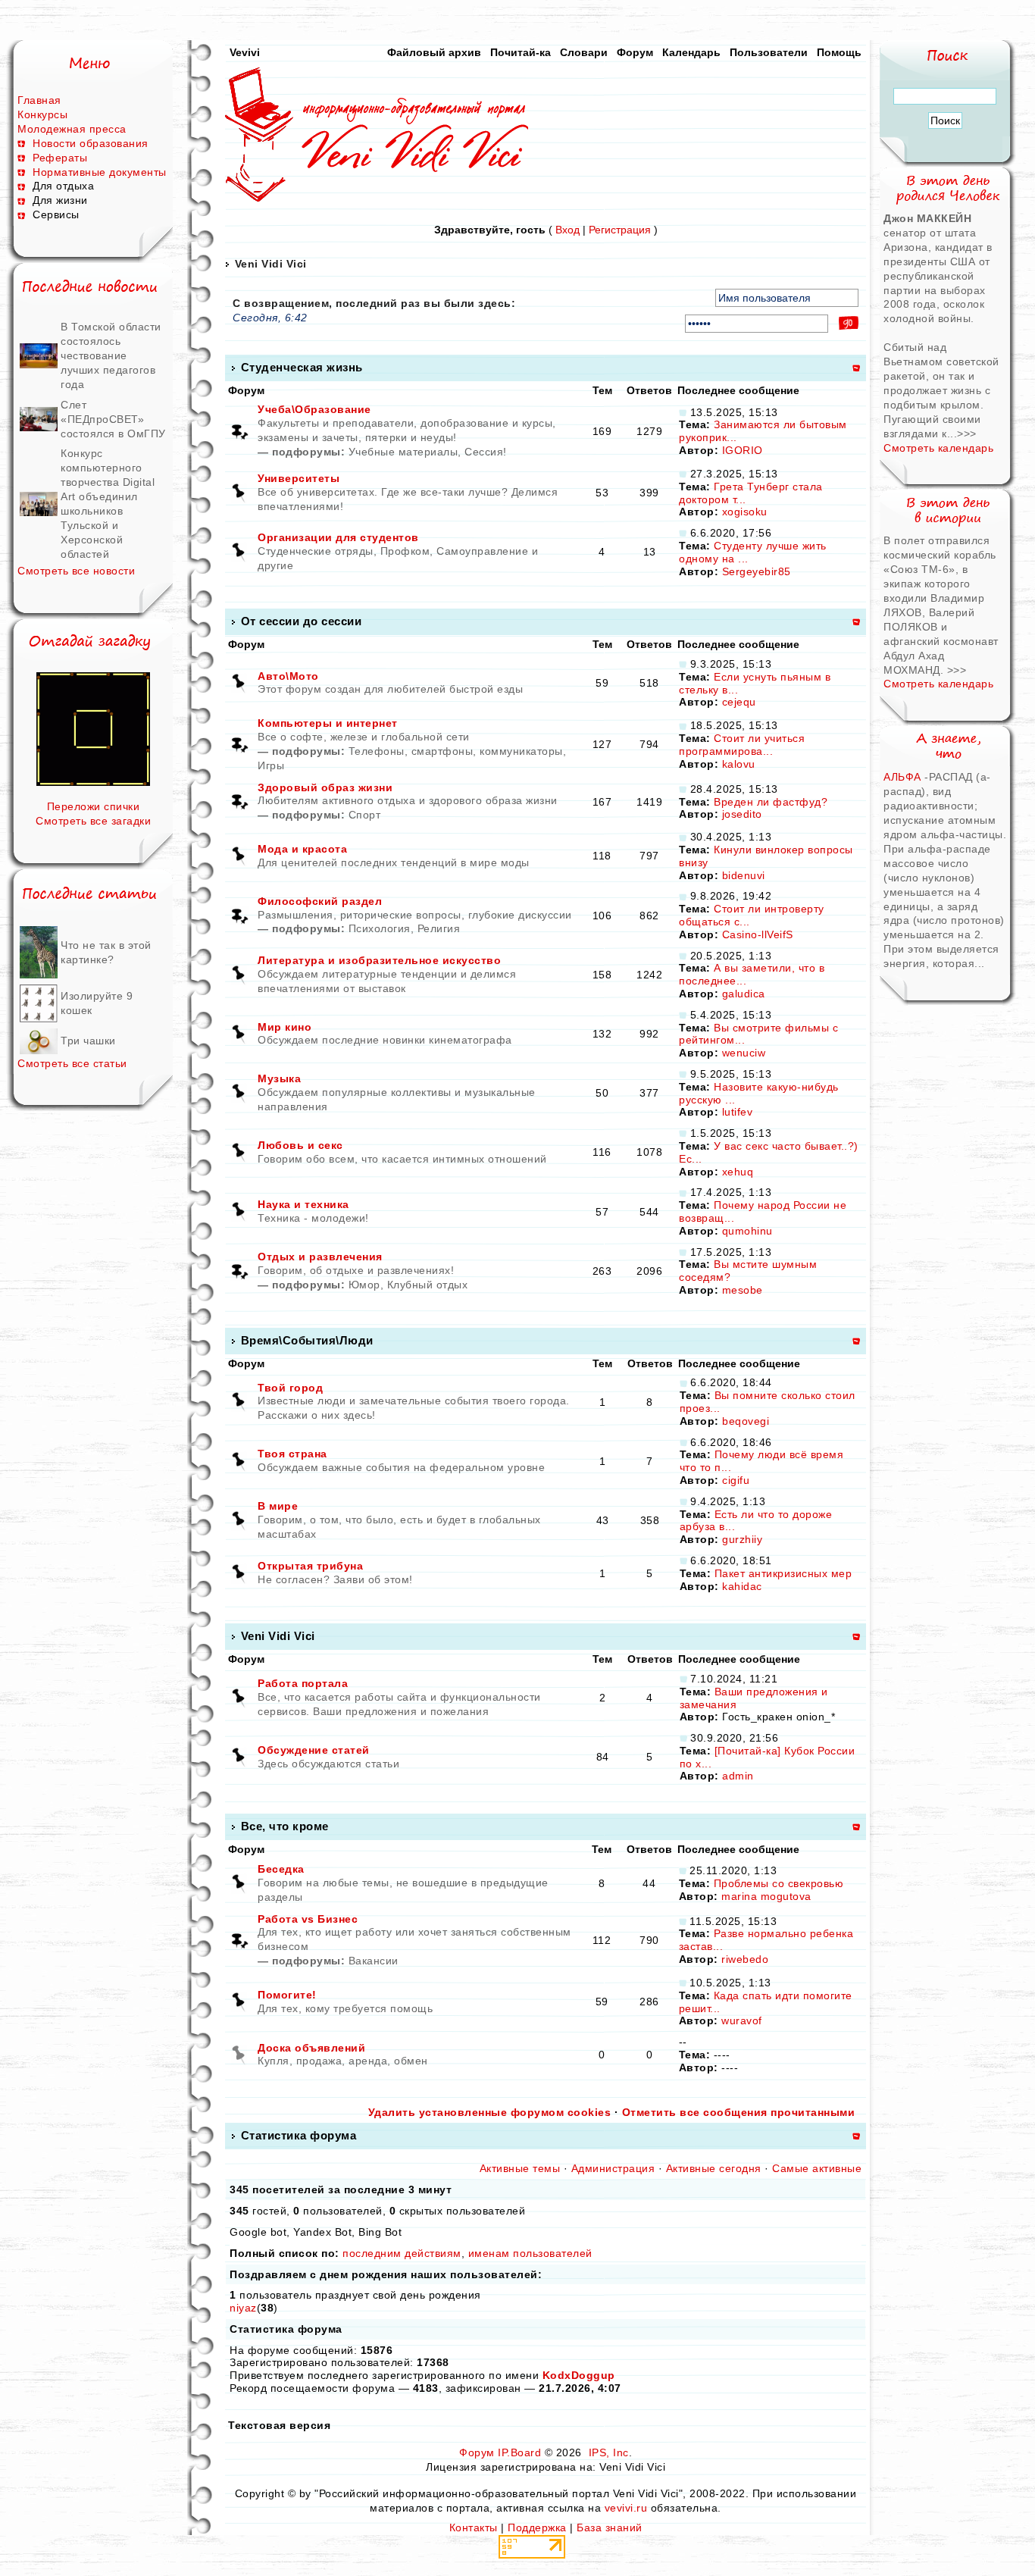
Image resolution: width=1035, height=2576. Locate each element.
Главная (39, 100)
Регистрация (620, 230)
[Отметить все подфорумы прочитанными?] (239, 430)
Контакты (474, 2527)
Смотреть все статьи (72, 1063)
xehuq (738, 1172)
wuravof (742, 2020)
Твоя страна (292, 1454)
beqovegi (746, 1421)
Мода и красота (302, 849)
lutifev (738, 1112)
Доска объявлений (311, 2048)
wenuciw (744, 1053)
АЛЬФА (902, 777)
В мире (278, 1506)
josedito (742, 814)
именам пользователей (530, 2253)
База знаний (610, 2527)
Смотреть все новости (76, 571)
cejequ (739, 702)
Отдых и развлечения (320, 1257)
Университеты (299, 478)
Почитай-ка (521, 52)
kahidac (742, 1586)
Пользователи (769, 52)
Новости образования (91, 143)
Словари (584, 52)
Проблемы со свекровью (779, 1883)
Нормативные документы (100, 172)
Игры (271, 765)
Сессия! (486, 452)
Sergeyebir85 (757, 571)
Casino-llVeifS (758, 934)
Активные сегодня (714, 2168)
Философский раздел (320, 901)
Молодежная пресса (72, 129)
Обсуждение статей (314, 1750)
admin (738, 1776)
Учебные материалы (403, 452)
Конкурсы (42, 114)
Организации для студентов (338, 537)
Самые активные (817, 2168)
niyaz (243, 2308)
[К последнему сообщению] (683, 412)
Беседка (281, 1869)
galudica (744, 994)
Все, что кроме (285, 1826)
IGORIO (743, 450)
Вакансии (374, 1961)
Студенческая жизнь (302, 367)
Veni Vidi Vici (271, 264)
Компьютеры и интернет (328, 723)
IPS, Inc (609, 2452)
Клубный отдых (428, 1285)
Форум (635, 52)
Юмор (364, 1285)
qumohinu (747, 1231)
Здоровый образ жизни (325, 787)
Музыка (279, 1078)
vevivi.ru (626, 2508)
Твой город (290, 1388)
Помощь (839, 52)
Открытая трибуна (310, 1566)
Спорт (365, 815)
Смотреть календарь (938, 448)
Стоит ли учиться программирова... (742, 745)
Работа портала (303, 1683)
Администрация (613, 2168)
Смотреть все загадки (93, 821)
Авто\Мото (288, 676)
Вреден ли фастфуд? (771, 802)
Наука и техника (303, 1204)
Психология (380, 928)
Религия (439, 928)
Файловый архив (434, 52)
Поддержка (537, 2527)
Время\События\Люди (307, 1340)
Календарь (691, 52)
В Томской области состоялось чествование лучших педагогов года (111, 355)
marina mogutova (766, 1896)
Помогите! (287, 1995)
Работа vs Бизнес (308, 1919)
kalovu (739, 764)
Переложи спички (94, 806)
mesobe (743, 1290)
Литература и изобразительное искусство (379, 960)
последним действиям (402, 2253)
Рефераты (60, 158)
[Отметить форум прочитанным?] (239, 492)
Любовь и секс (300, 1145)
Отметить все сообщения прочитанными (739, 2112)
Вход (568, 230)
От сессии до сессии (302, 621)
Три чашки (88, 1041)
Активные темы (520, 2168)
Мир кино (285, 1027)
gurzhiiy (742, 1539)
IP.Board (519, 2452)
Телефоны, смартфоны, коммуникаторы (456, 751)
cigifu (736, 1480)
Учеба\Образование (314, 409)
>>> (967, 434)
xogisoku (745, 512)
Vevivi (245, 52)
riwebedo (745, 1959)
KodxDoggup (579, 2375)
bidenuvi (744, 875)
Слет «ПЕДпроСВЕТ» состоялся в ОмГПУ (113, 419)
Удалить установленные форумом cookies (490, 2112)
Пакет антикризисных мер (783, 1573)
